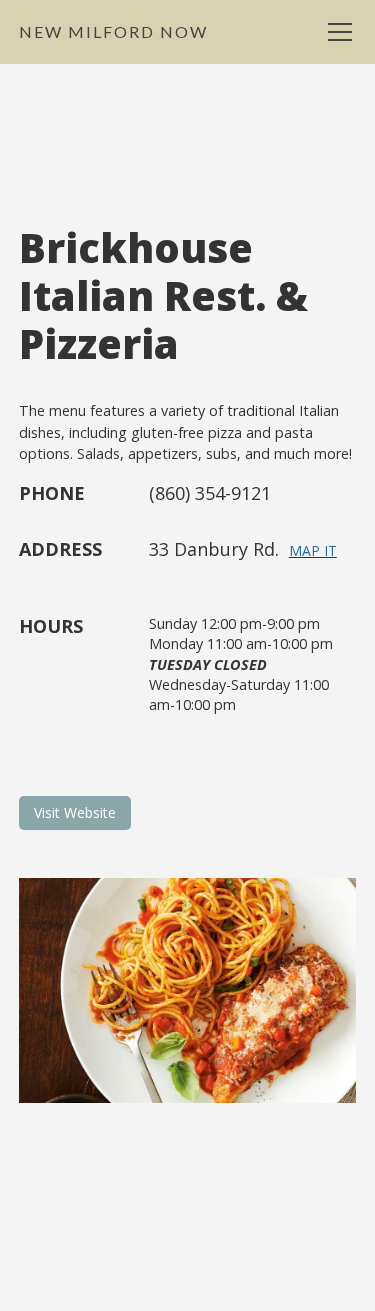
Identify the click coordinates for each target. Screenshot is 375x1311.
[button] (336, 32)
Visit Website (75, 812)
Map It (313, 550)
